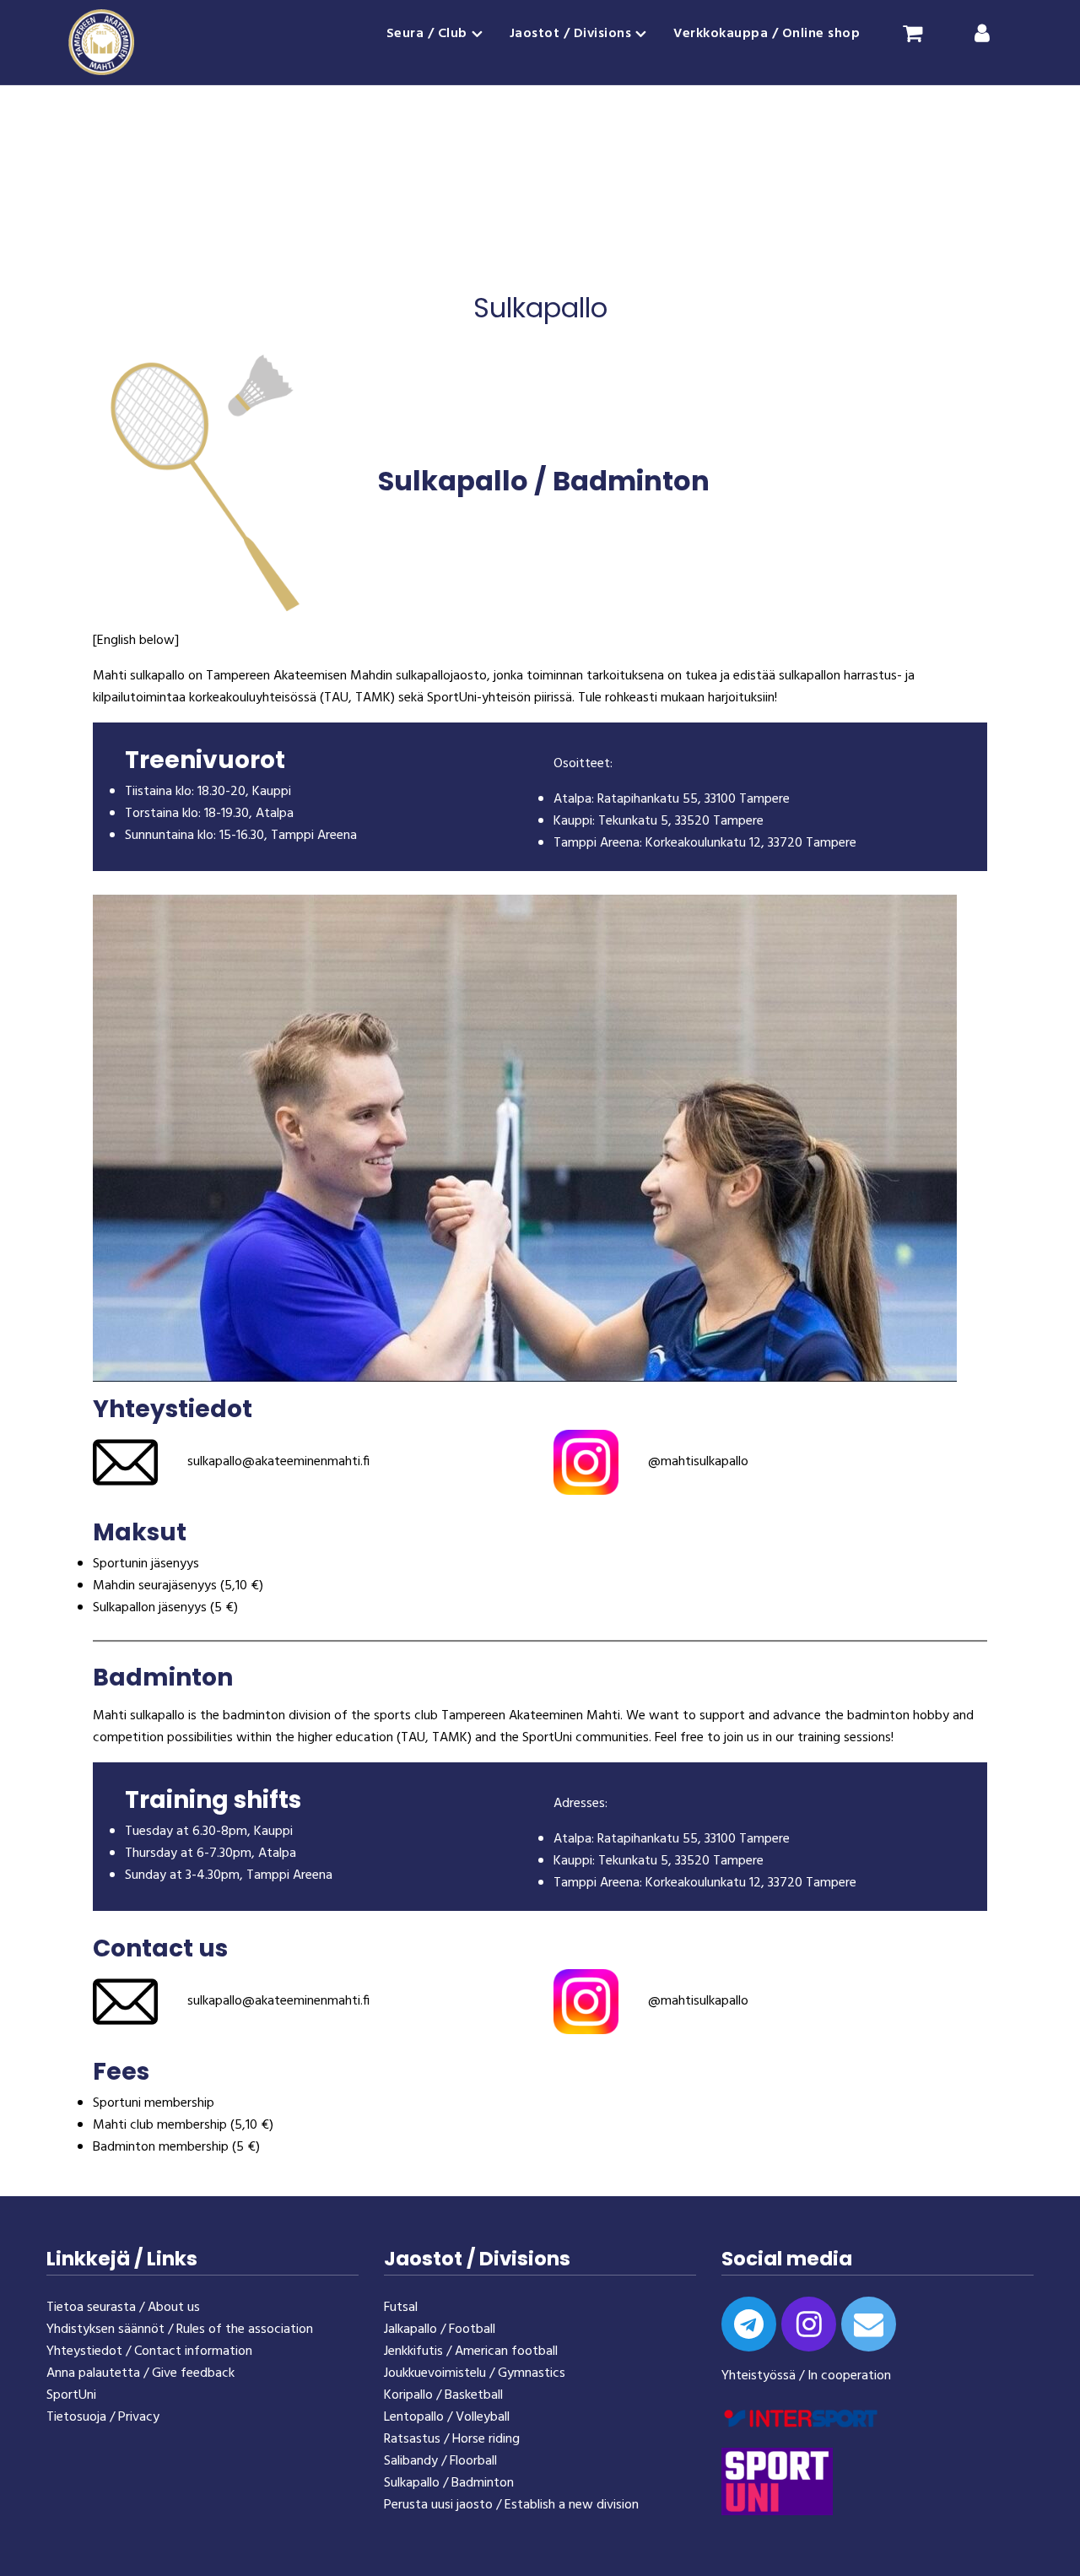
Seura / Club (427, 34)
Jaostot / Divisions (571, 34)
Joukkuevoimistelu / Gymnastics (475, 2373)
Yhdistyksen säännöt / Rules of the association (180, 2330)
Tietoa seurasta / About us (123, 2308)
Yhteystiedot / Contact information (149, 2351)
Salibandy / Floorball (440, 2461)
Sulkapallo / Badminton (449, 2483)
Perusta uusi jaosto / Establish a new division (511, 2505)
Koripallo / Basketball (443, 2395)
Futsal (401, 2308)
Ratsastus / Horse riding (452, 2439)
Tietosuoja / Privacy (103, 2417)
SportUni (71, 2395)
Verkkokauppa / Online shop (767, 34)
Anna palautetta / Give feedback (140, 2373)
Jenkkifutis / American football (471, 2351)
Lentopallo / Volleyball (447, 2417)
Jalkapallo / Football (440, 2330)
